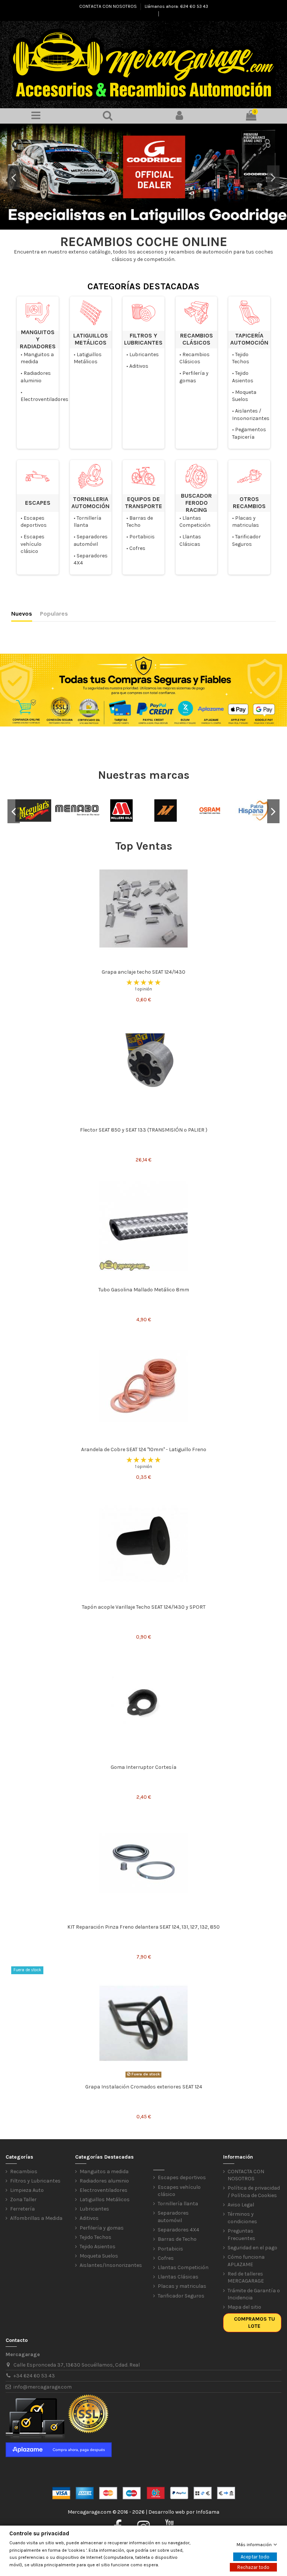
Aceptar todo (255, 2557)
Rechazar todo (253, 2567)
